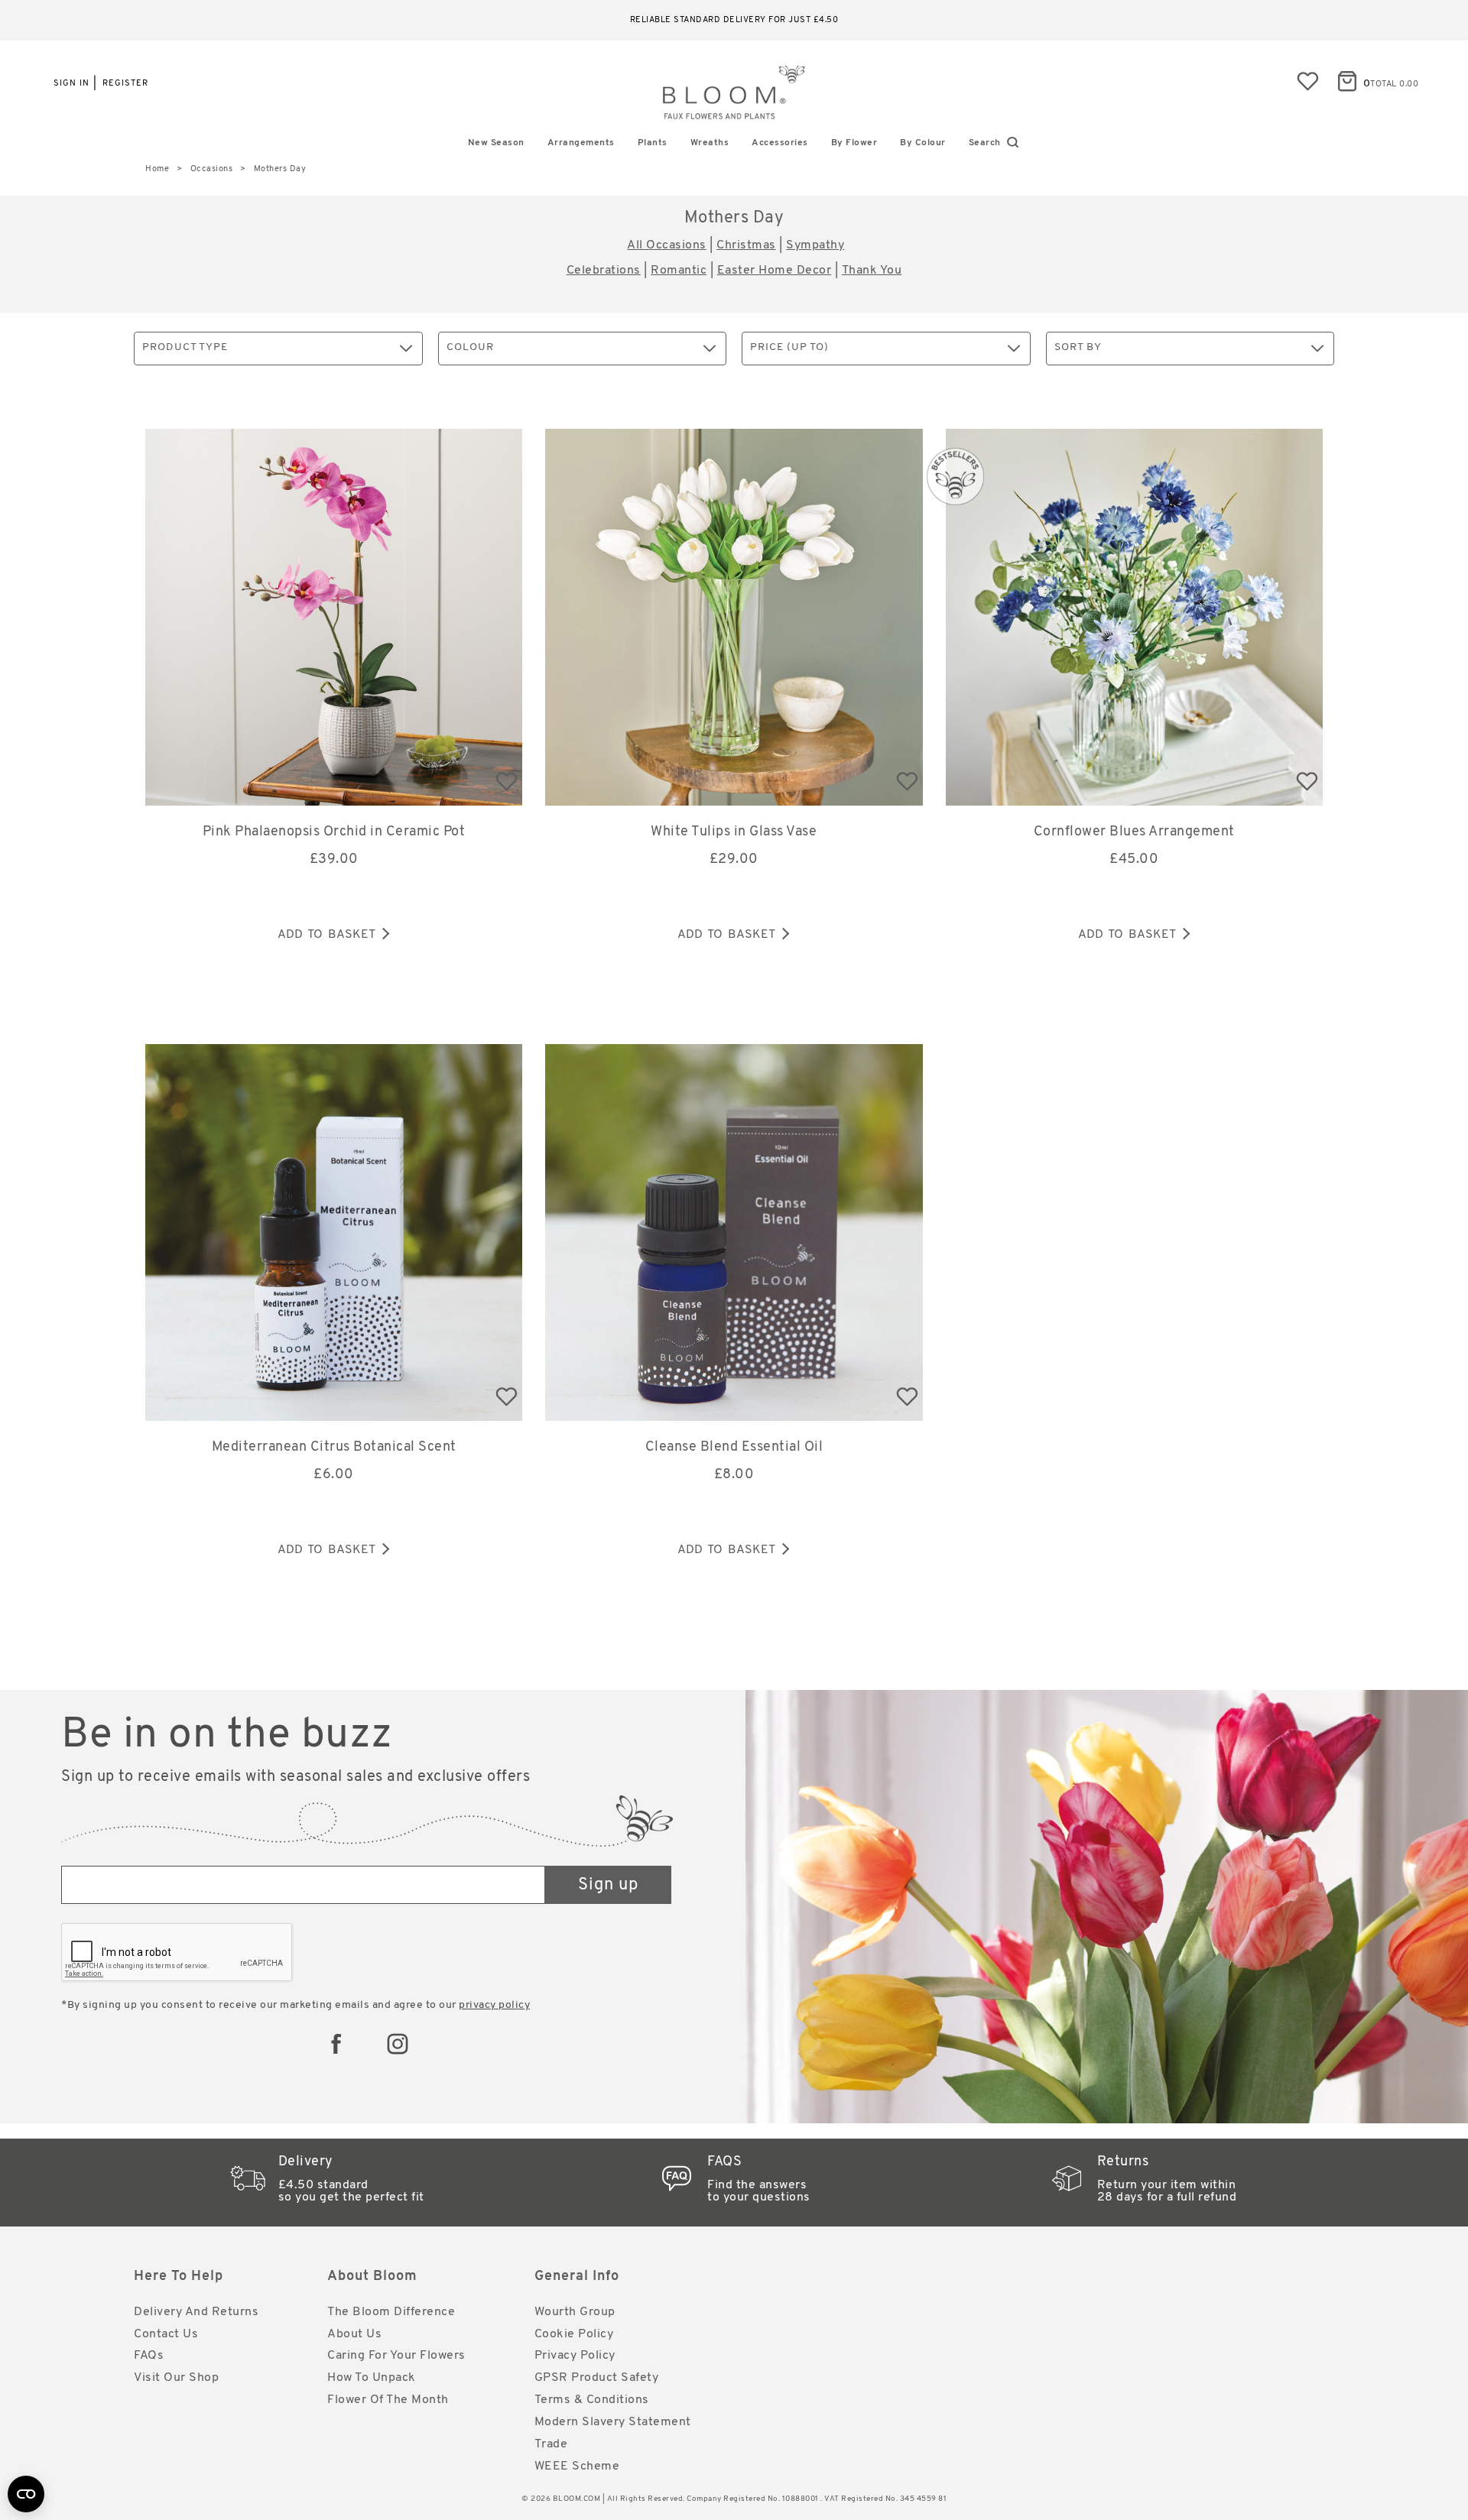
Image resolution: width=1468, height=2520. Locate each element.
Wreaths (710, 143)
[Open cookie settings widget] (26, 2494)
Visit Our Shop (176, 2378)
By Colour (923, 143)
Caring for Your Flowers (396, 2356)
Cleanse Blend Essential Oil (734, 1448)
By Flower (854, 143)
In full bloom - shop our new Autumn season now (734, 20)
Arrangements (581, 143)
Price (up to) (789, 347)
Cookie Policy (574, 2334)
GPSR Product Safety (597, 2378)
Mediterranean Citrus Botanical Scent (334, 1448)
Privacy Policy (575, 2356)
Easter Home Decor (775, 271)
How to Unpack (372, 2378)
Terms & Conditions (592, 2400)
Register (125, 84)
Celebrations (604, 271)
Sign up (608, 1885)
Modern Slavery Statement (613, 2422)
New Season (496, 143)
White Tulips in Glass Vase (734, 832)
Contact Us (166, 2334)
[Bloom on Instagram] (398, 2044)
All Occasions (667, 245)
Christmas (746, 245)
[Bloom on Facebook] (336, 2044)
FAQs (149, 2356)
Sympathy (815, 245)
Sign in (71, 84)
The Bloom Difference (391, 2312)
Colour (470, 347)
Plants (653, 143)
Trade (551, 2444)
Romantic (679, 271)
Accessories (780, 143)
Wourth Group (575, 2312)
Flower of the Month (388, 2400)
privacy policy (494, 2005)
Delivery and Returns (196, 2312)
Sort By (1078, 347)
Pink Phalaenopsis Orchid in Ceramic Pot (334, 832)
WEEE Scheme (577, 2466)
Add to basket (326, 935)
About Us (354, 2334)
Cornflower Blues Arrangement (1134, 832)
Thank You (872, 271)
